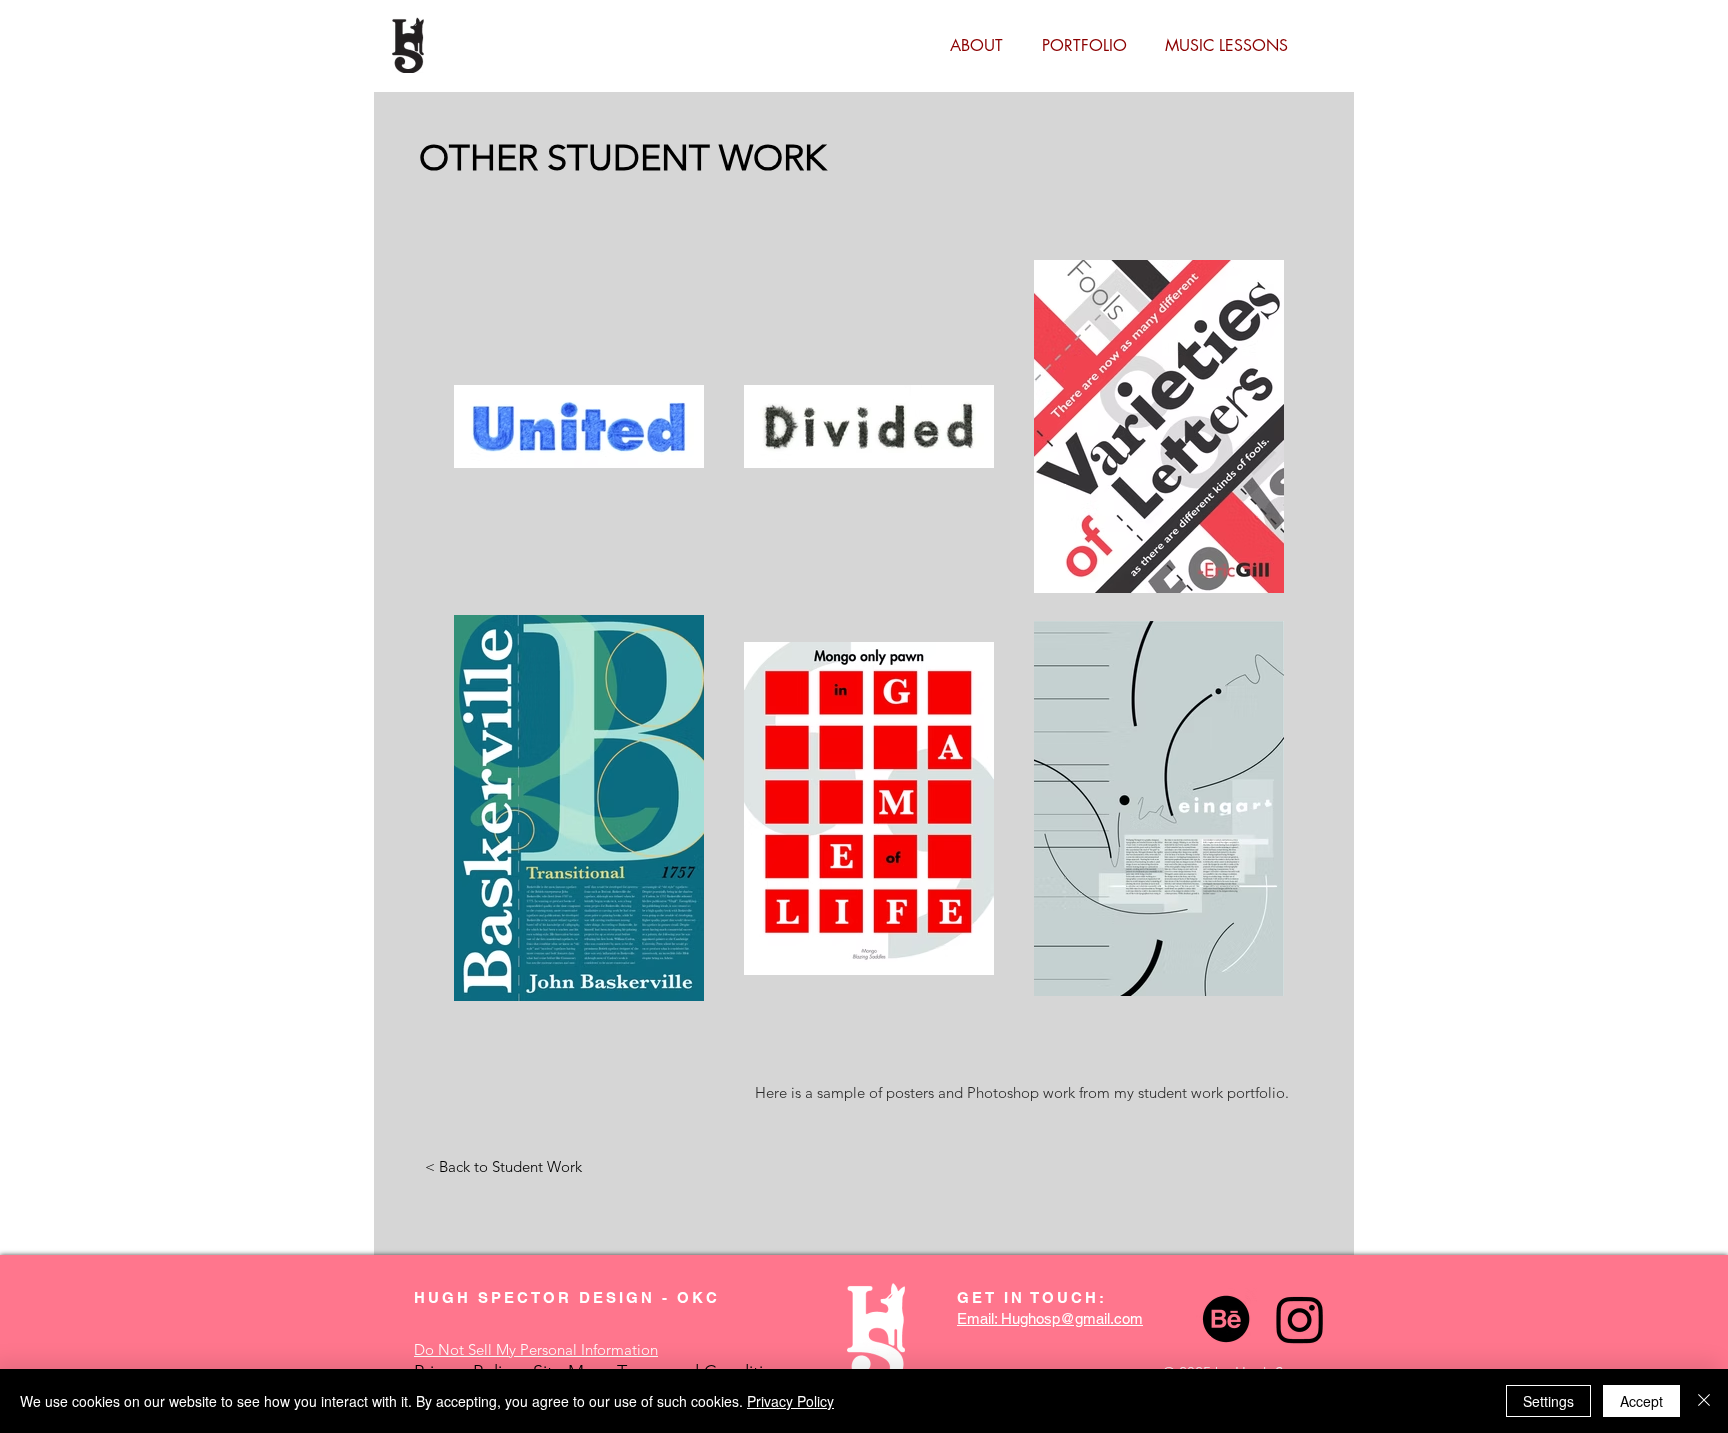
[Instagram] (1300, 1319)
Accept (1641, 1401)
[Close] (1704, 1401)
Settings (1548, 1401)
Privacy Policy (790, 1401)
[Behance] (1226, 1319)
